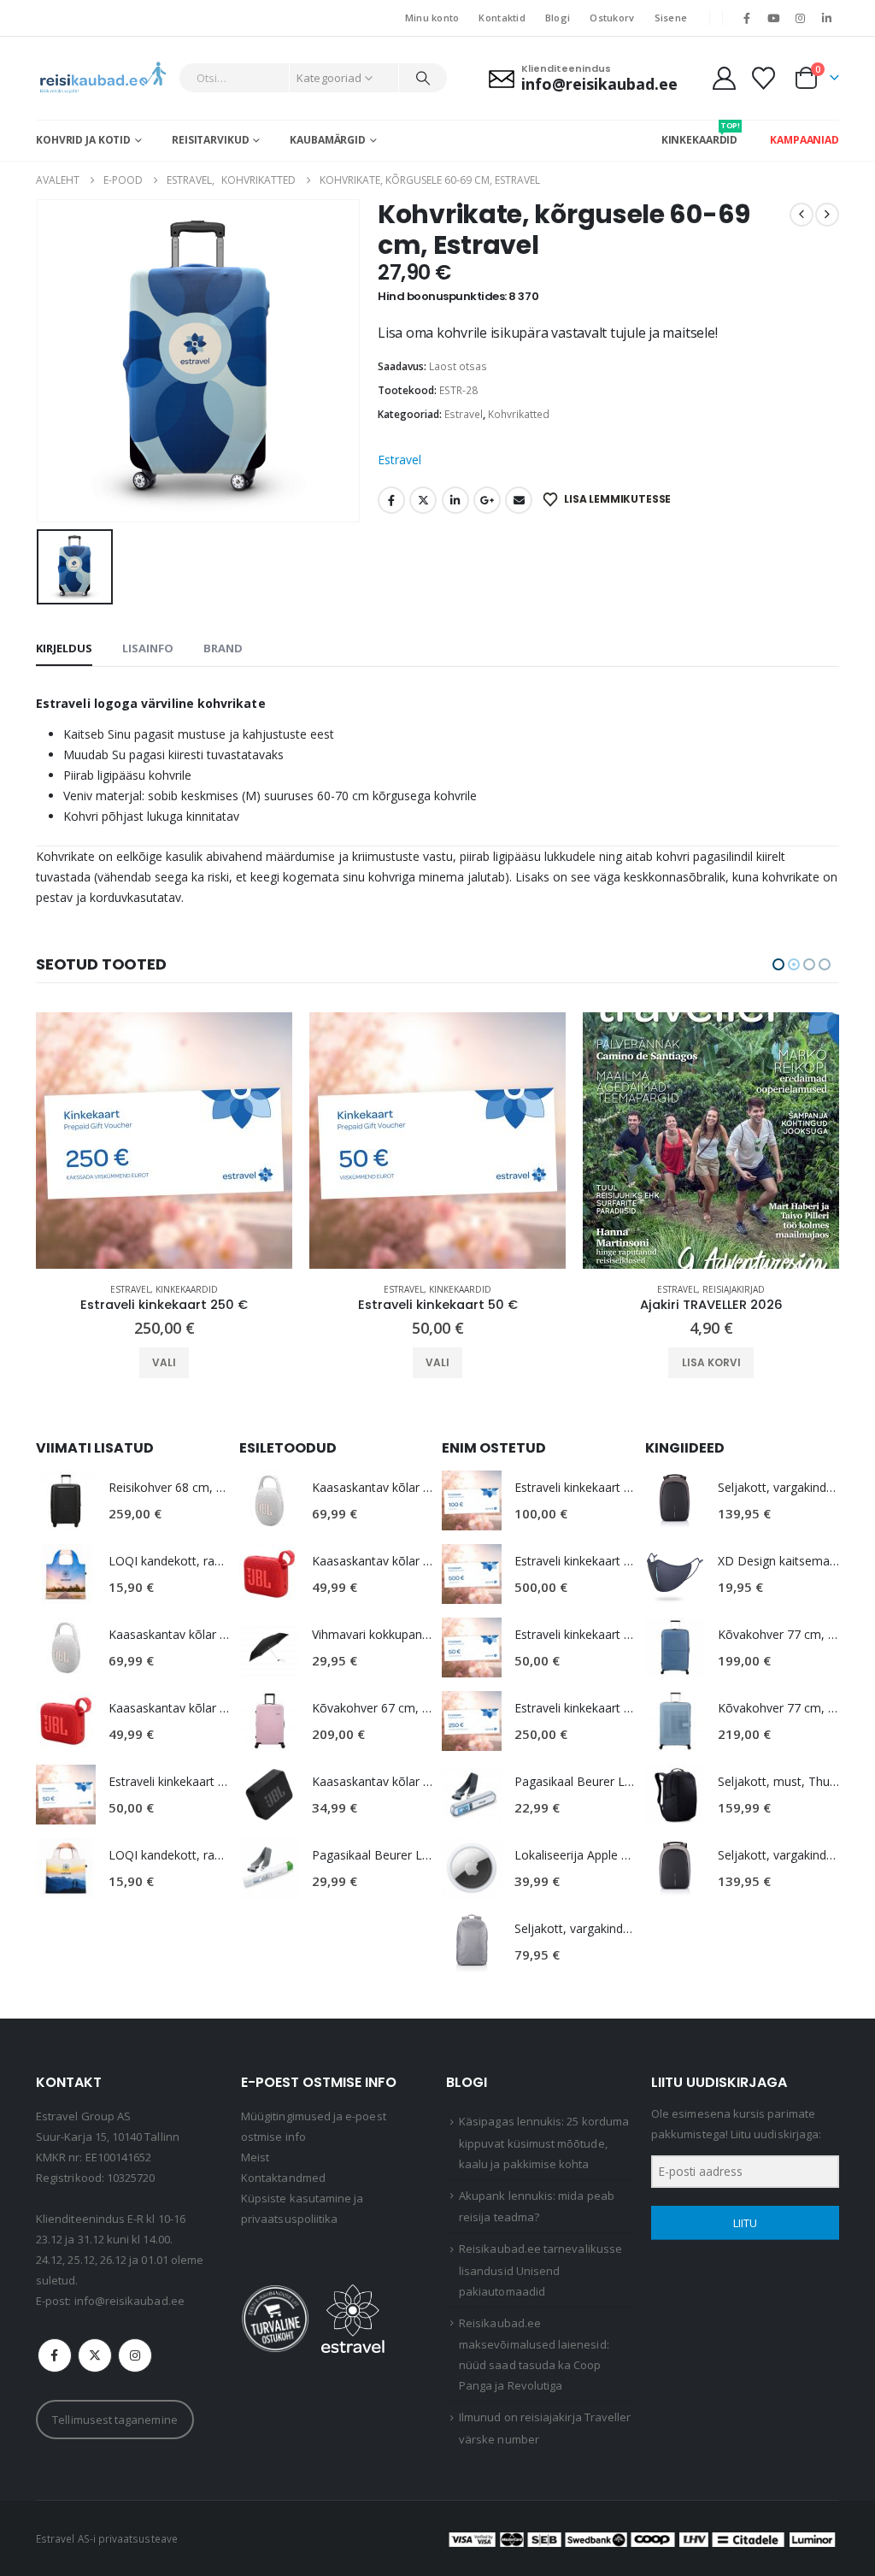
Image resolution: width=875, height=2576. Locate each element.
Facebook (391, 500)
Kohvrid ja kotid (83, 140)
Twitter (423, 500)
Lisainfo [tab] (148, 648)
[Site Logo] (103, 78)
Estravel (464, 414)
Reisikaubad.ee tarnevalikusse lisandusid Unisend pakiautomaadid (540, 2270)
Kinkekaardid (187, 1289)
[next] (827, 215)
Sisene (671, 18)
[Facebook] (747, 18)
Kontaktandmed (283, 2178)
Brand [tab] (223, 648)
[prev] (802, 215)
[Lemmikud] (764, 78)
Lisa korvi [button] (438, 1362)
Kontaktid (502, 18)
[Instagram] (801, 18)
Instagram (135, 2355)
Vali (164, 1362)
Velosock (746, 1289)
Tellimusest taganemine (115, 2420)
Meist (255, 2157)
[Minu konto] (724, 78)
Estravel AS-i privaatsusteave (107, 2538)
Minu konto (432, 18)
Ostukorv (612, 18)
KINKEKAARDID (700, 133)
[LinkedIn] (827, 18)
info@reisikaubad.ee (129, 2301)
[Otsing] (423, 78)
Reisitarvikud (210, 140)
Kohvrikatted (519, 414)
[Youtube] (773, 18)
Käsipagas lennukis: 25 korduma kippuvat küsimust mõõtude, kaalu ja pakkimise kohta (544, 2143)
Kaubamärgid (328, 140)
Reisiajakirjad (460, 1289)
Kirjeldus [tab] (64, 648)
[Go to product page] (164, 1141)
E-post (519, 500)
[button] (778, 964)
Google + (487, 500)
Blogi (558, 18)
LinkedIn (455, 500)
